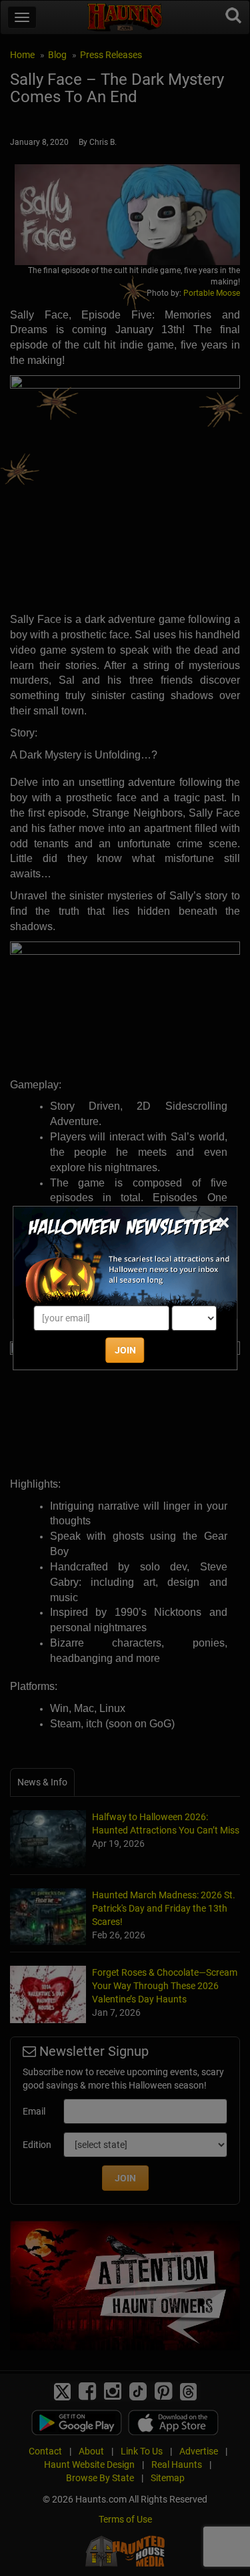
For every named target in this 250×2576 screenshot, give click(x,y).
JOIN (125, 1350)
